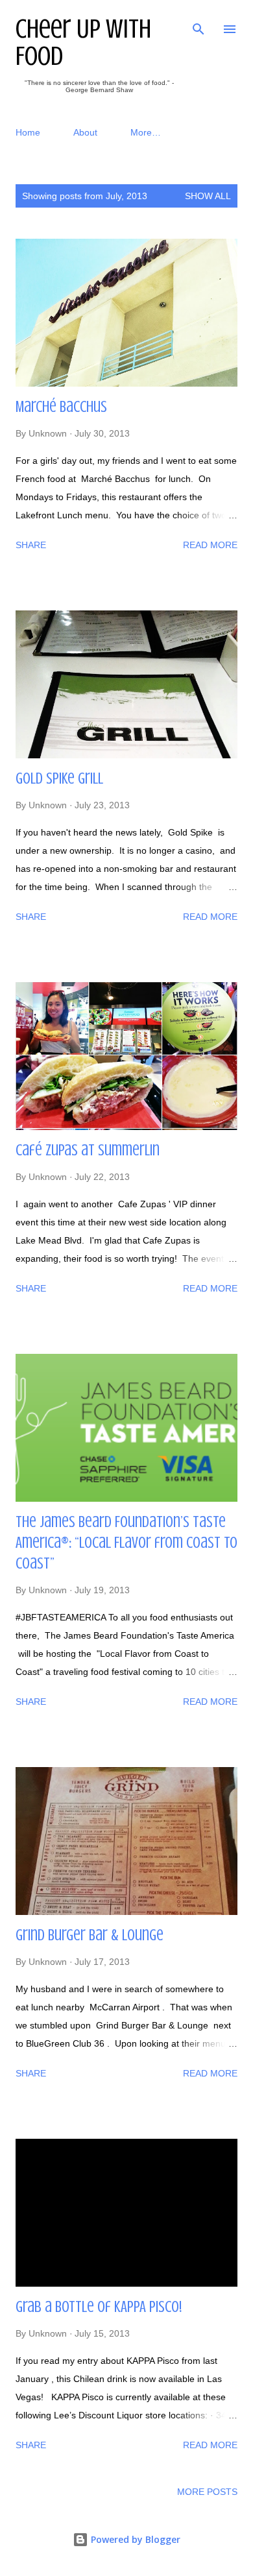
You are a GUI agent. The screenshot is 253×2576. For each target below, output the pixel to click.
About (85, 132)
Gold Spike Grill (59, 779)
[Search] (199, 23)
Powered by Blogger (134, 2539)
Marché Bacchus (61, 407)
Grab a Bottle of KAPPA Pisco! (99, 2307)
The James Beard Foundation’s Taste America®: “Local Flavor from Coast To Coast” (126, 1543)
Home (28, 132)
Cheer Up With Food (83, 42)
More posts (207, 2492)
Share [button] (31, 545)
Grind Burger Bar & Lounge (90, 1935)
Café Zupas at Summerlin (88, 1150)
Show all (208, 196)
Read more (210, 545)
